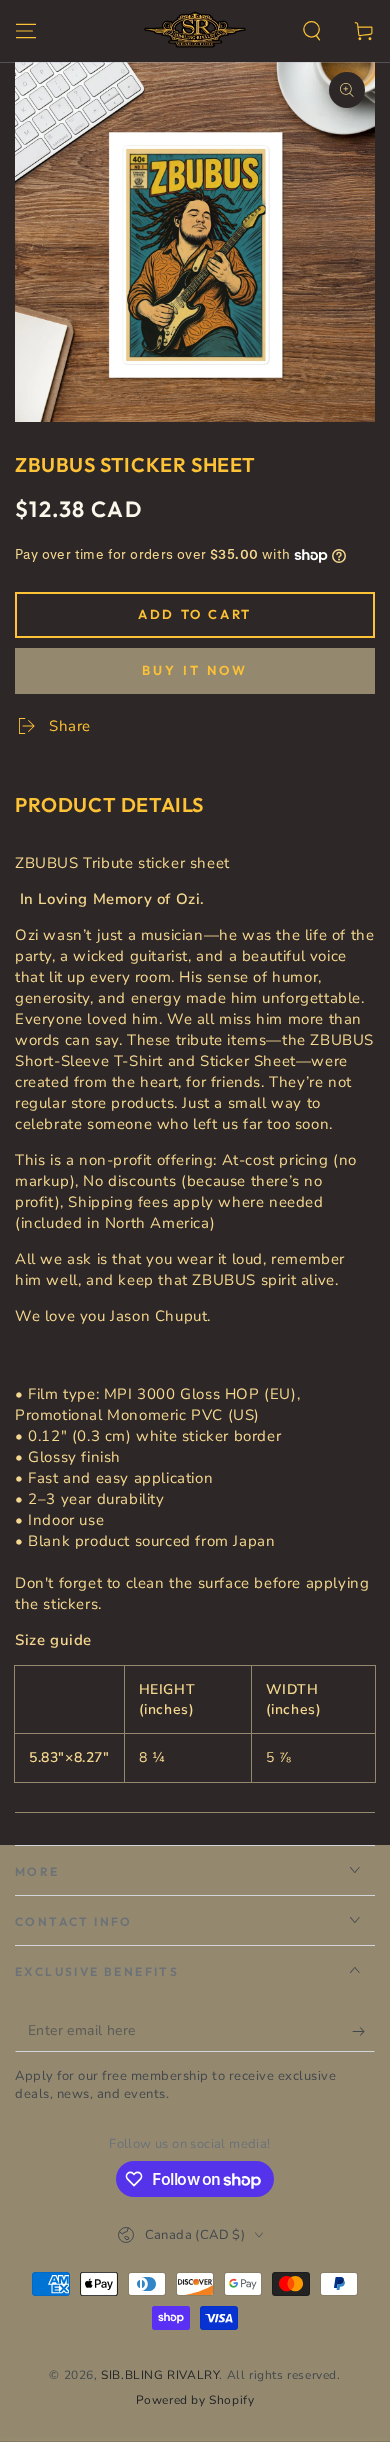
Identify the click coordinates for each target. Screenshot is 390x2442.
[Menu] (26, 31)
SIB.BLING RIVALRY (160, 2375)
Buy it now (195, 670)
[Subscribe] (363, 2032)
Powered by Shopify (195, 2400)
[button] (312, 31)
